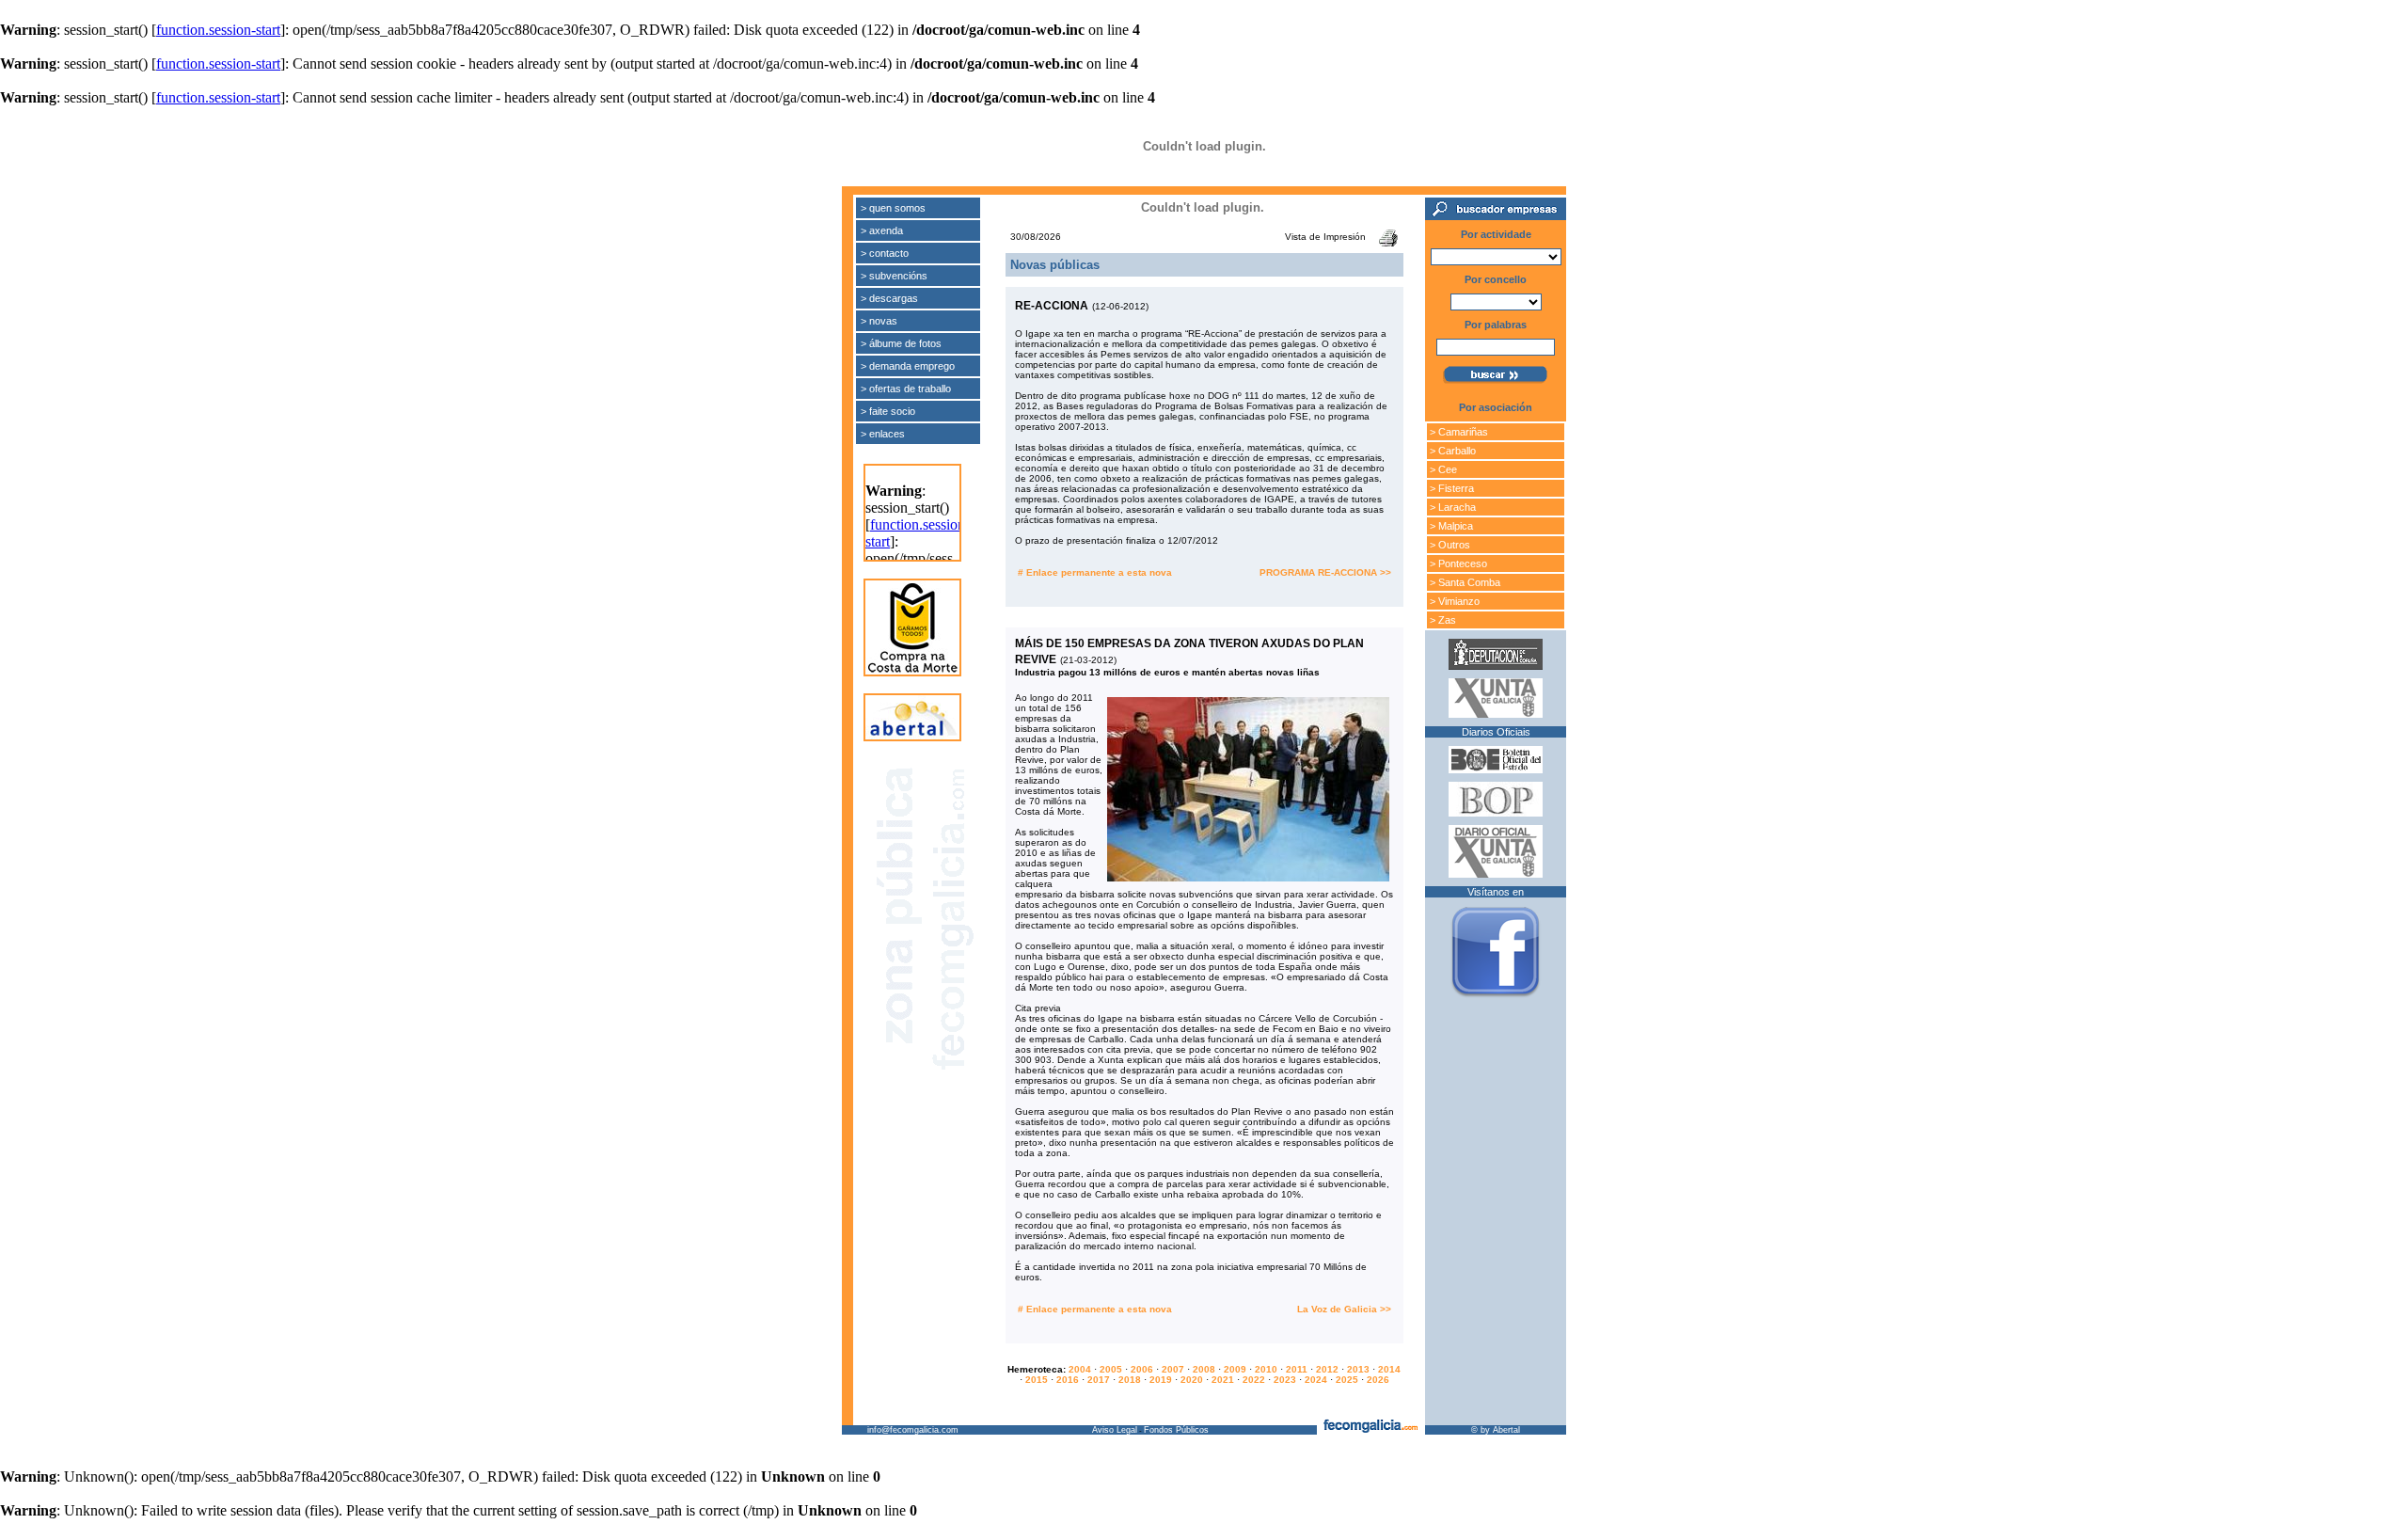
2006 (1142, 1369)
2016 (1068, 1380)
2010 (1266, 1369)
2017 (1099, 1380)
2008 (1204, 1369)
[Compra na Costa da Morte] (912, 669)
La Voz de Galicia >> (1344, 1309)
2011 (1297, 1369)
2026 (1378, 1380)
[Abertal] (912, 734)
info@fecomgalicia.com (913, 1430)
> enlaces (883, 434)
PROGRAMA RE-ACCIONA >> (1325, 572)
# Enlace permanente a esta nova (1095, 572)
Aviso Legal (1115, 1430)
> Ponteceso (1458, 564)
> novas (879, 321)
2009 (1235, 1369)
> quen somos (893, 208)
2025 (1347, 1380)
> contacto (885, 253)
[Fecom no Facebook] (1496, 998)
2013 (1358, 1369)
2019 (1161, 1380)
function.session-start (218, 30)
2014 (1389, 1369)
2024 (1316, 1380)
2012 (1327, 1369)
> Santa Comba (1465, 582)
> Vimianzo (1455, 601)
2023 (1285, 1380)
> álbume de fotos (901, 343)
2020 (1192, 1380)
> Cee (1443, 469)
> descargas (889, 298)
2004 (1080, 1369)
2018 (1130, 1380)
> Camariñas (1459, 432)
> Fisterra (1452, 488)
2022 (1254, 1380)
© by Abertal (1496, 1430)
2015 (1037, 1380)
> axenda (882, 230)
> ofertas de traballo (906, 389)
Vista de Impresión (1325, 237)
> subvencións (894, 276)
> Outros (1450, 545)
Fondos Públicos (1176, 1430)
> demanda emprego (908, 366)
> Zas (1443, 620)
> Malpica (1451, 526)
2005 (1111, 1369)
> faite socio (888, 411)
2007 (1173, 1369)
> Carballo (1453, 451)
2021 (1223, 1380)
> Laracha (1453, 507)
